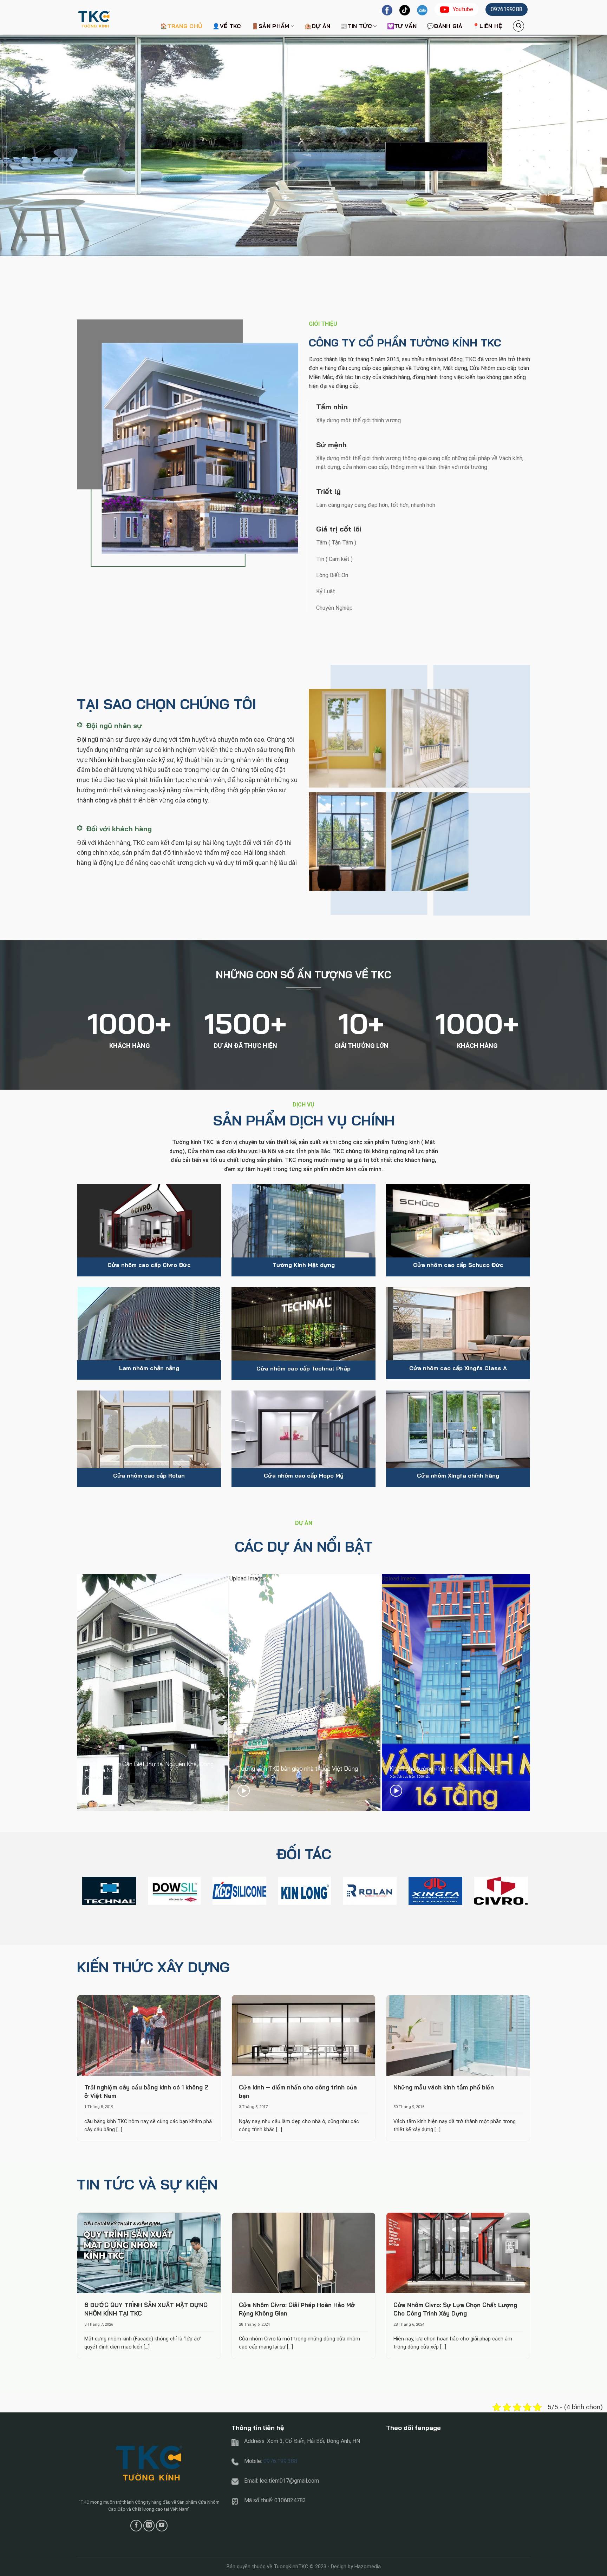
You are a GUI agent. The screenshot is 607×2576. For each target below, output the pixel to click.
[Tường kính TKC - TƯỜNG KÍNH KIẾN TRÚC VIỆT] (112, 17)
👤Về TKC (227, 26)
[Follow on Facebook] (136, 2526)
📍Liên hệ (487, 26)
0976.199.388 (280, 2461)
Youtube (463, 9)
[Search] (518, 26)
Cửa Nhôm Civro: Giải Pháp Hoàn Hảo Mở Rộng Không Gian (297, 2309)
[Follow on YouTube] (162, 2526)
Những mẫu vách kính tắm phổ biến (444, 2087)
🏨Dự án (317, 26)
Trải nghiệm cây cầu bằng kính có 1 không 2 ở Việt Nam (146, 2091)
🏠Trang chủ (181, 26)
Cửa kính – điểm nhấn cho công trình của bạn (298, 2091)
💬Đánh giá (445, 26)
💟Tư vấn (402, 26)
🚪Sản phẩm (270, 26)
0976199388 (507, 9)
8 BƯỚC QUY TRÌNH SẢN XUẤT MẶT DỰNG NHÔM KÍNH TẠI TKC (146, 2309)
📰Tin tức (356, 26)
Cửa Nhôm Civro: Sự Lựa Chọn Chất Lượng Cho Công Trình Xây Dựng (455, 2309)
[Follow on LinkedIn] (149, 2526)
